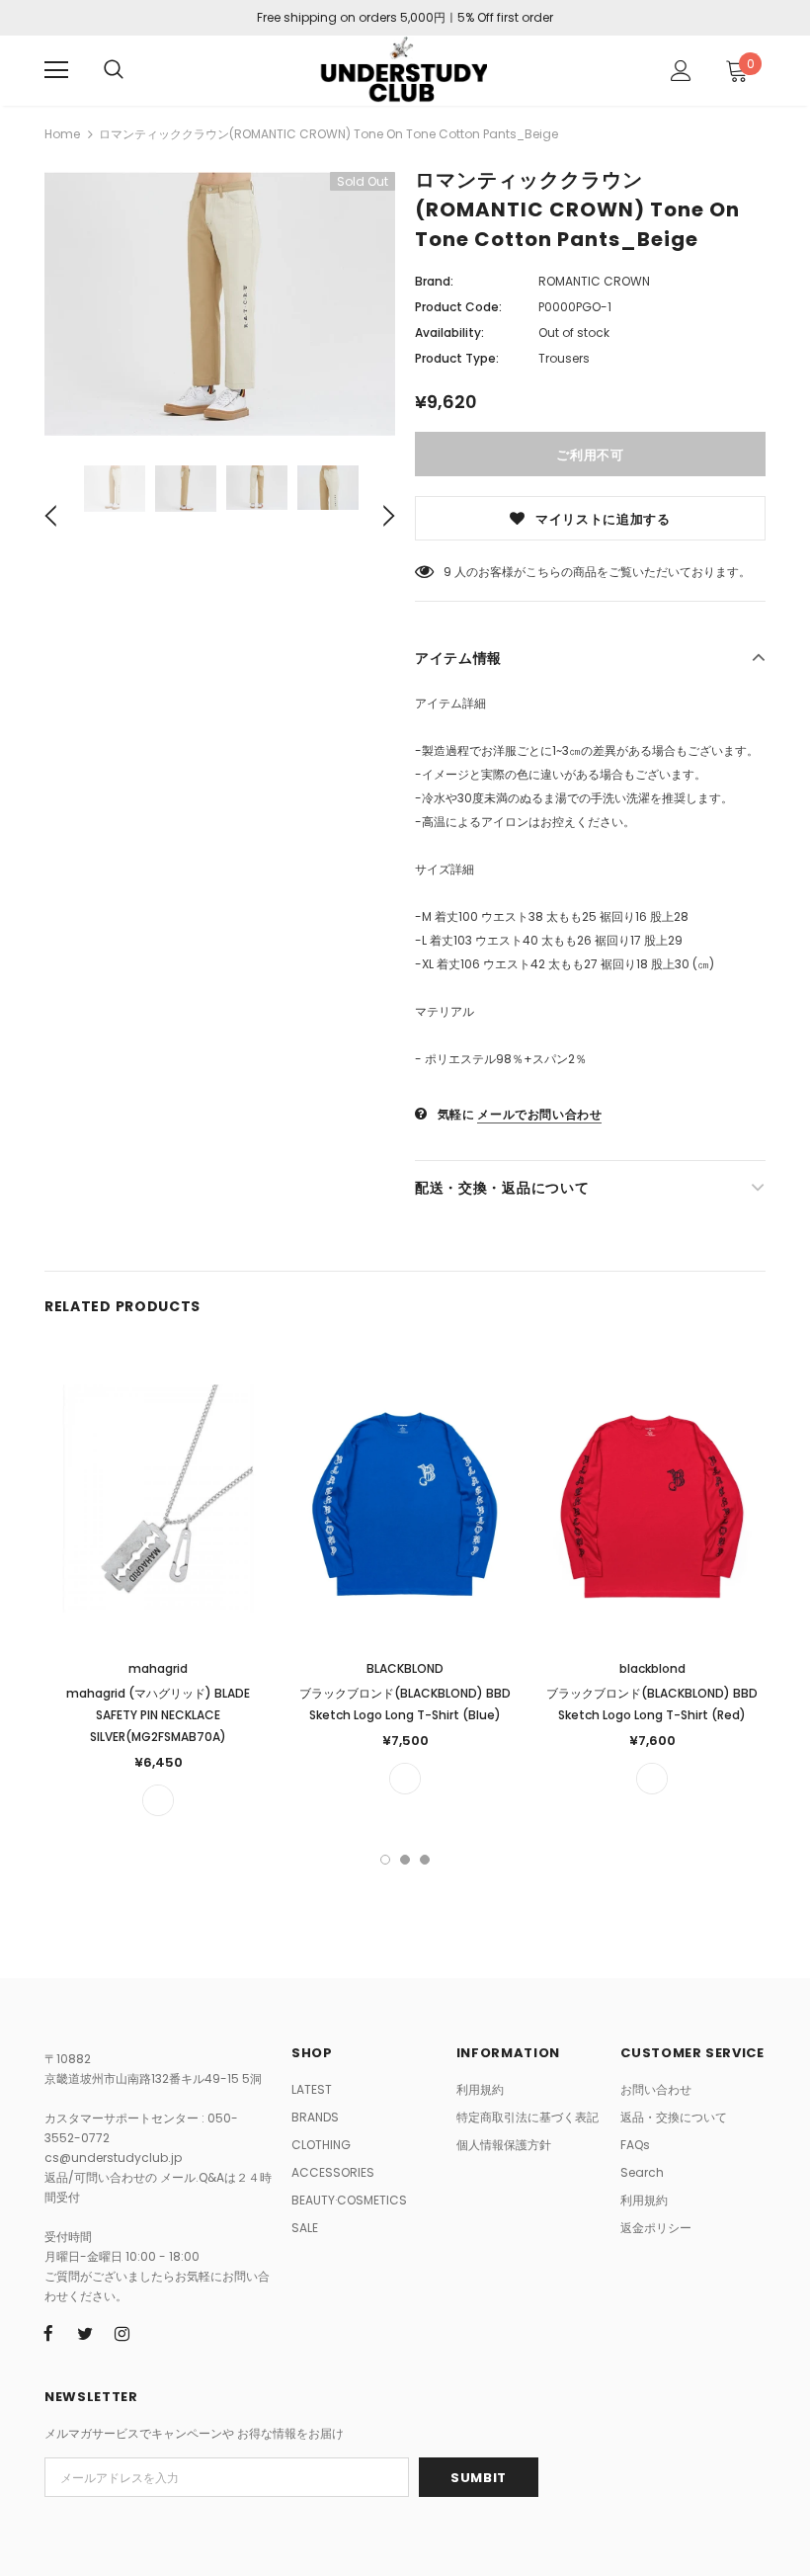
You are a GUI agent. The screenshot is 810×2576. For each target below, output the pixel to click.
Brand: (434, 281)
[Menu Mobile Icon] (56, 70)
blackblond (652, 1668)
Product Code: (458, 307)
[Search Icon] (114, 70)
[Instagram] (121, 2334)
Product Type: (457, 358)
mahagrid (158, 1668)
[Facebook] (48, 2334)
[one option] (158, 1800)
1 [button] (385, 1860)
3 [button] (425, 1860)
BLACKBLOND (405, 1668)
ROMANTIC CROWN (594, 281)
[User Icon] (681, 71)
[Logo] (403, 70)
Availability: (449, 332)
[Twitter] (85, 2334)
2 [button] (405, 1860)
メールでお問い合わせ (539, 1114)
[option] (220, 304)
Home (62, 134)
